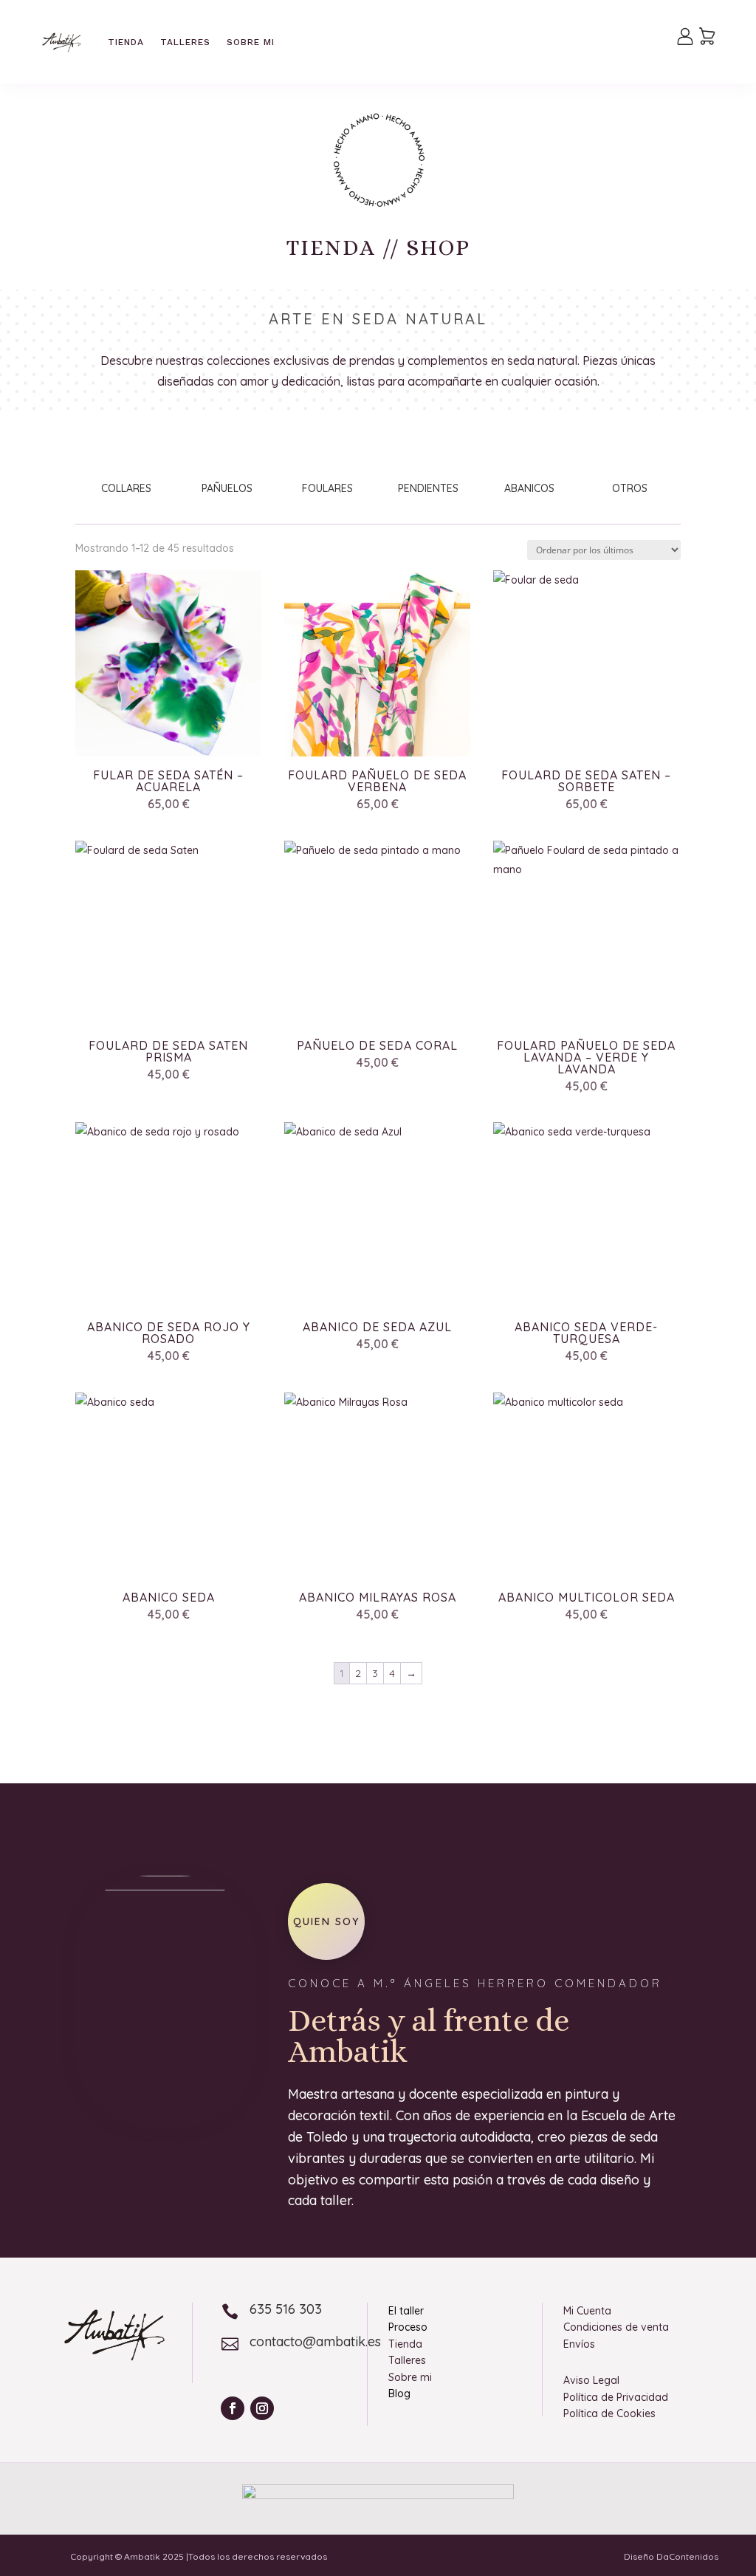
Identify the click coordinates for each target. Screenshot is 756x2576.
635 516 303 (286, 2309)
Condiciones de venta (616, 2327)
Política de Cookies (609, 2413)
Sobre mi (251, 42)
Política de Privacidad (616, 2397)
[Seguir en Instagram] (262, 2408)
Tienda (126, 42)
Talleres (185, 42)
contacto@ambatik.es (315, 2341)
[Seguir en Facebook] (233, 2408)
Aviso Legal (591, 2380)
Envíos (579, 2344)
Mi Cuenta (587, 2311)
